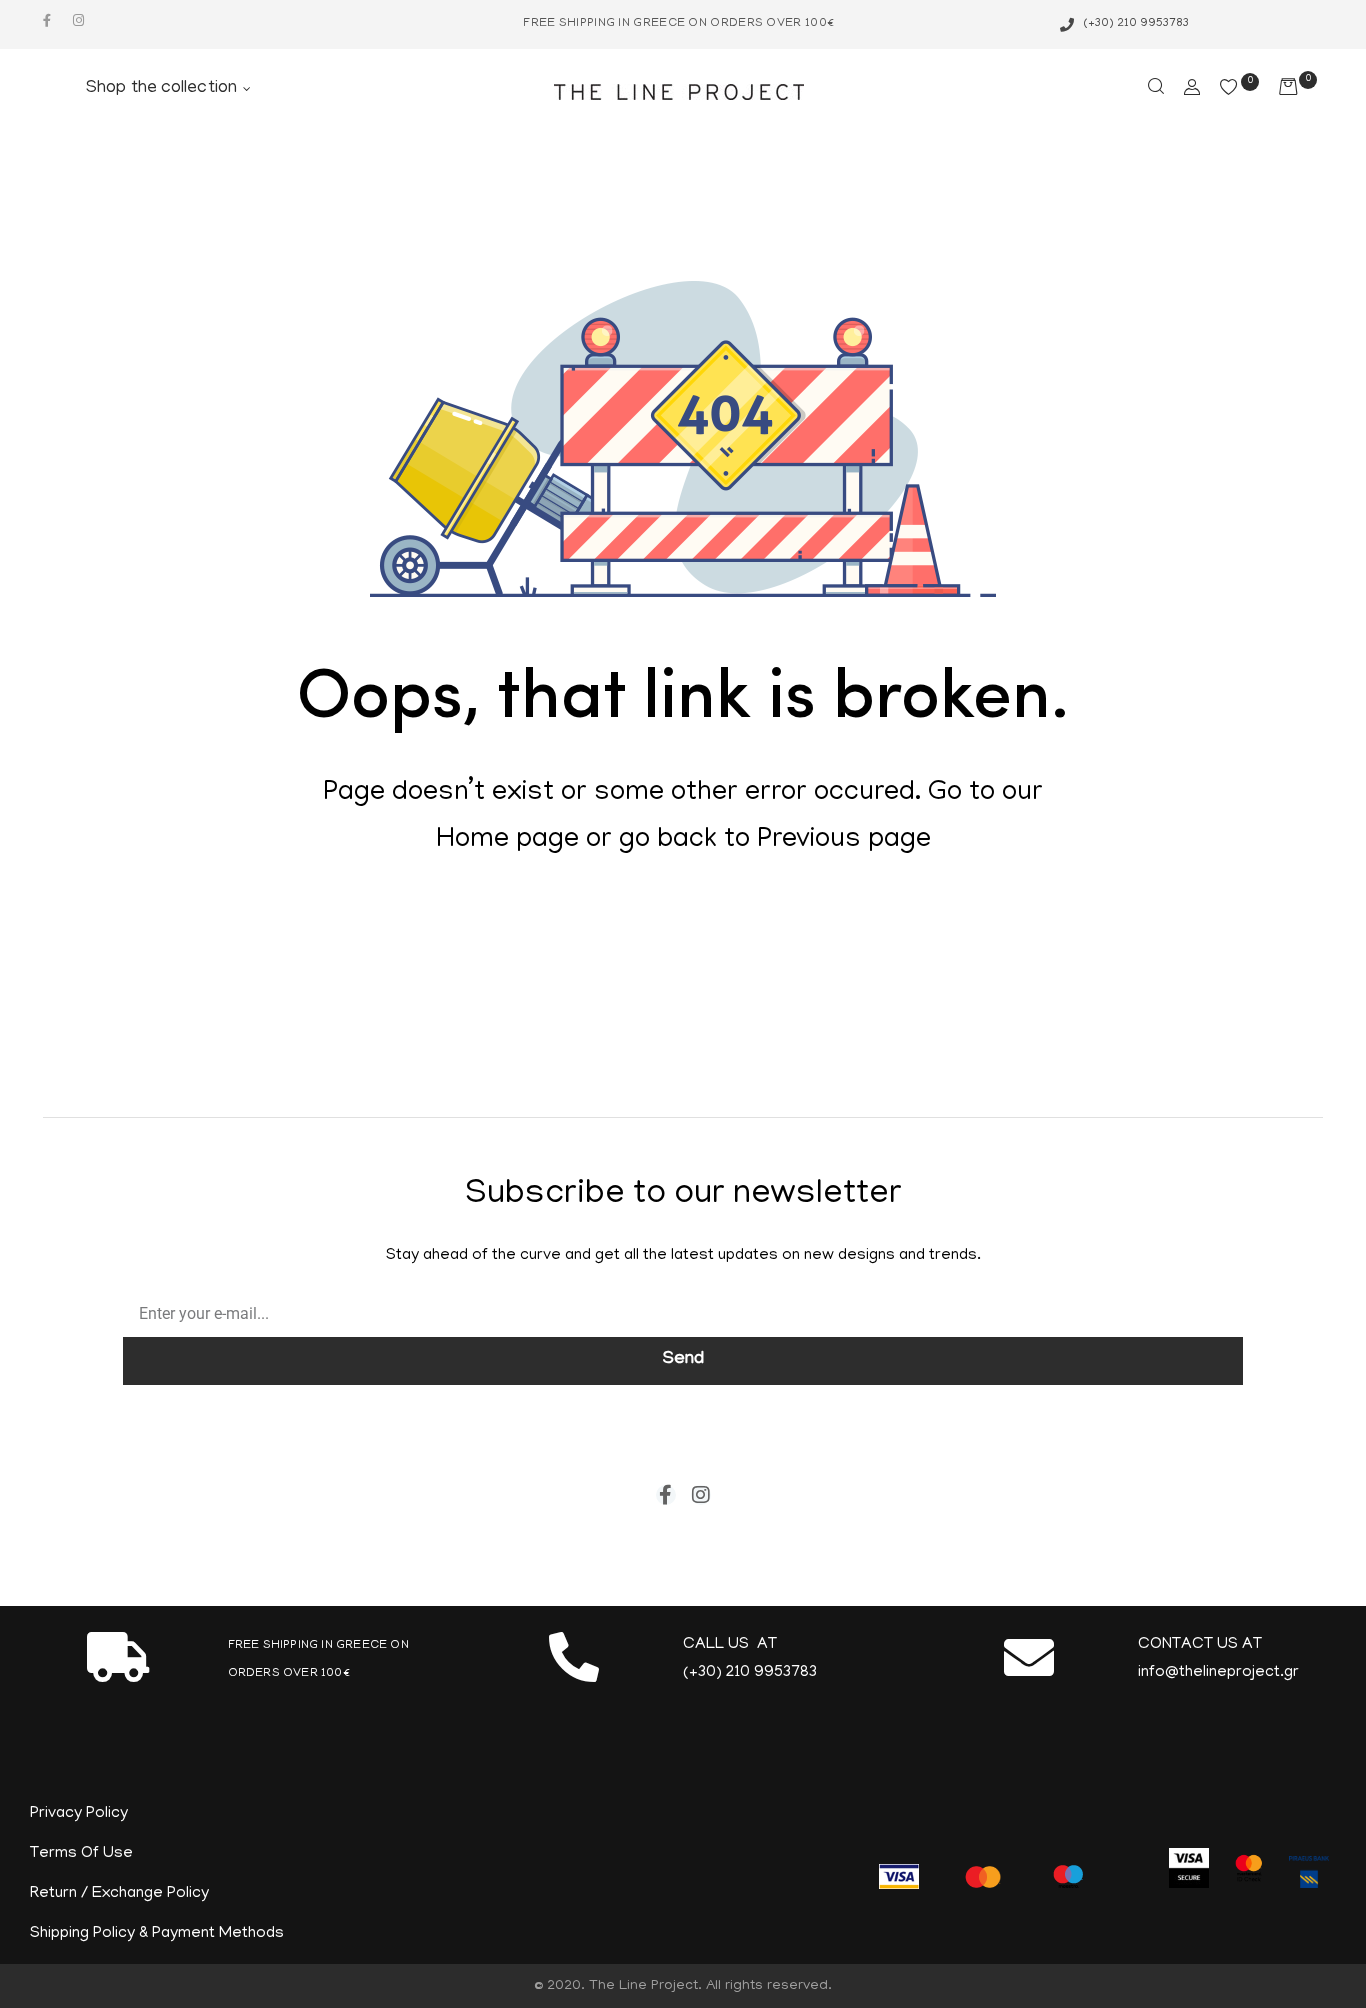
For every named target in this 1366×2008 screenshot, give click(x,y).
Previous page (844, 841)
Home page (507, 841)
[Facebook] (46, 20)
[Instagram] (78, 20)
